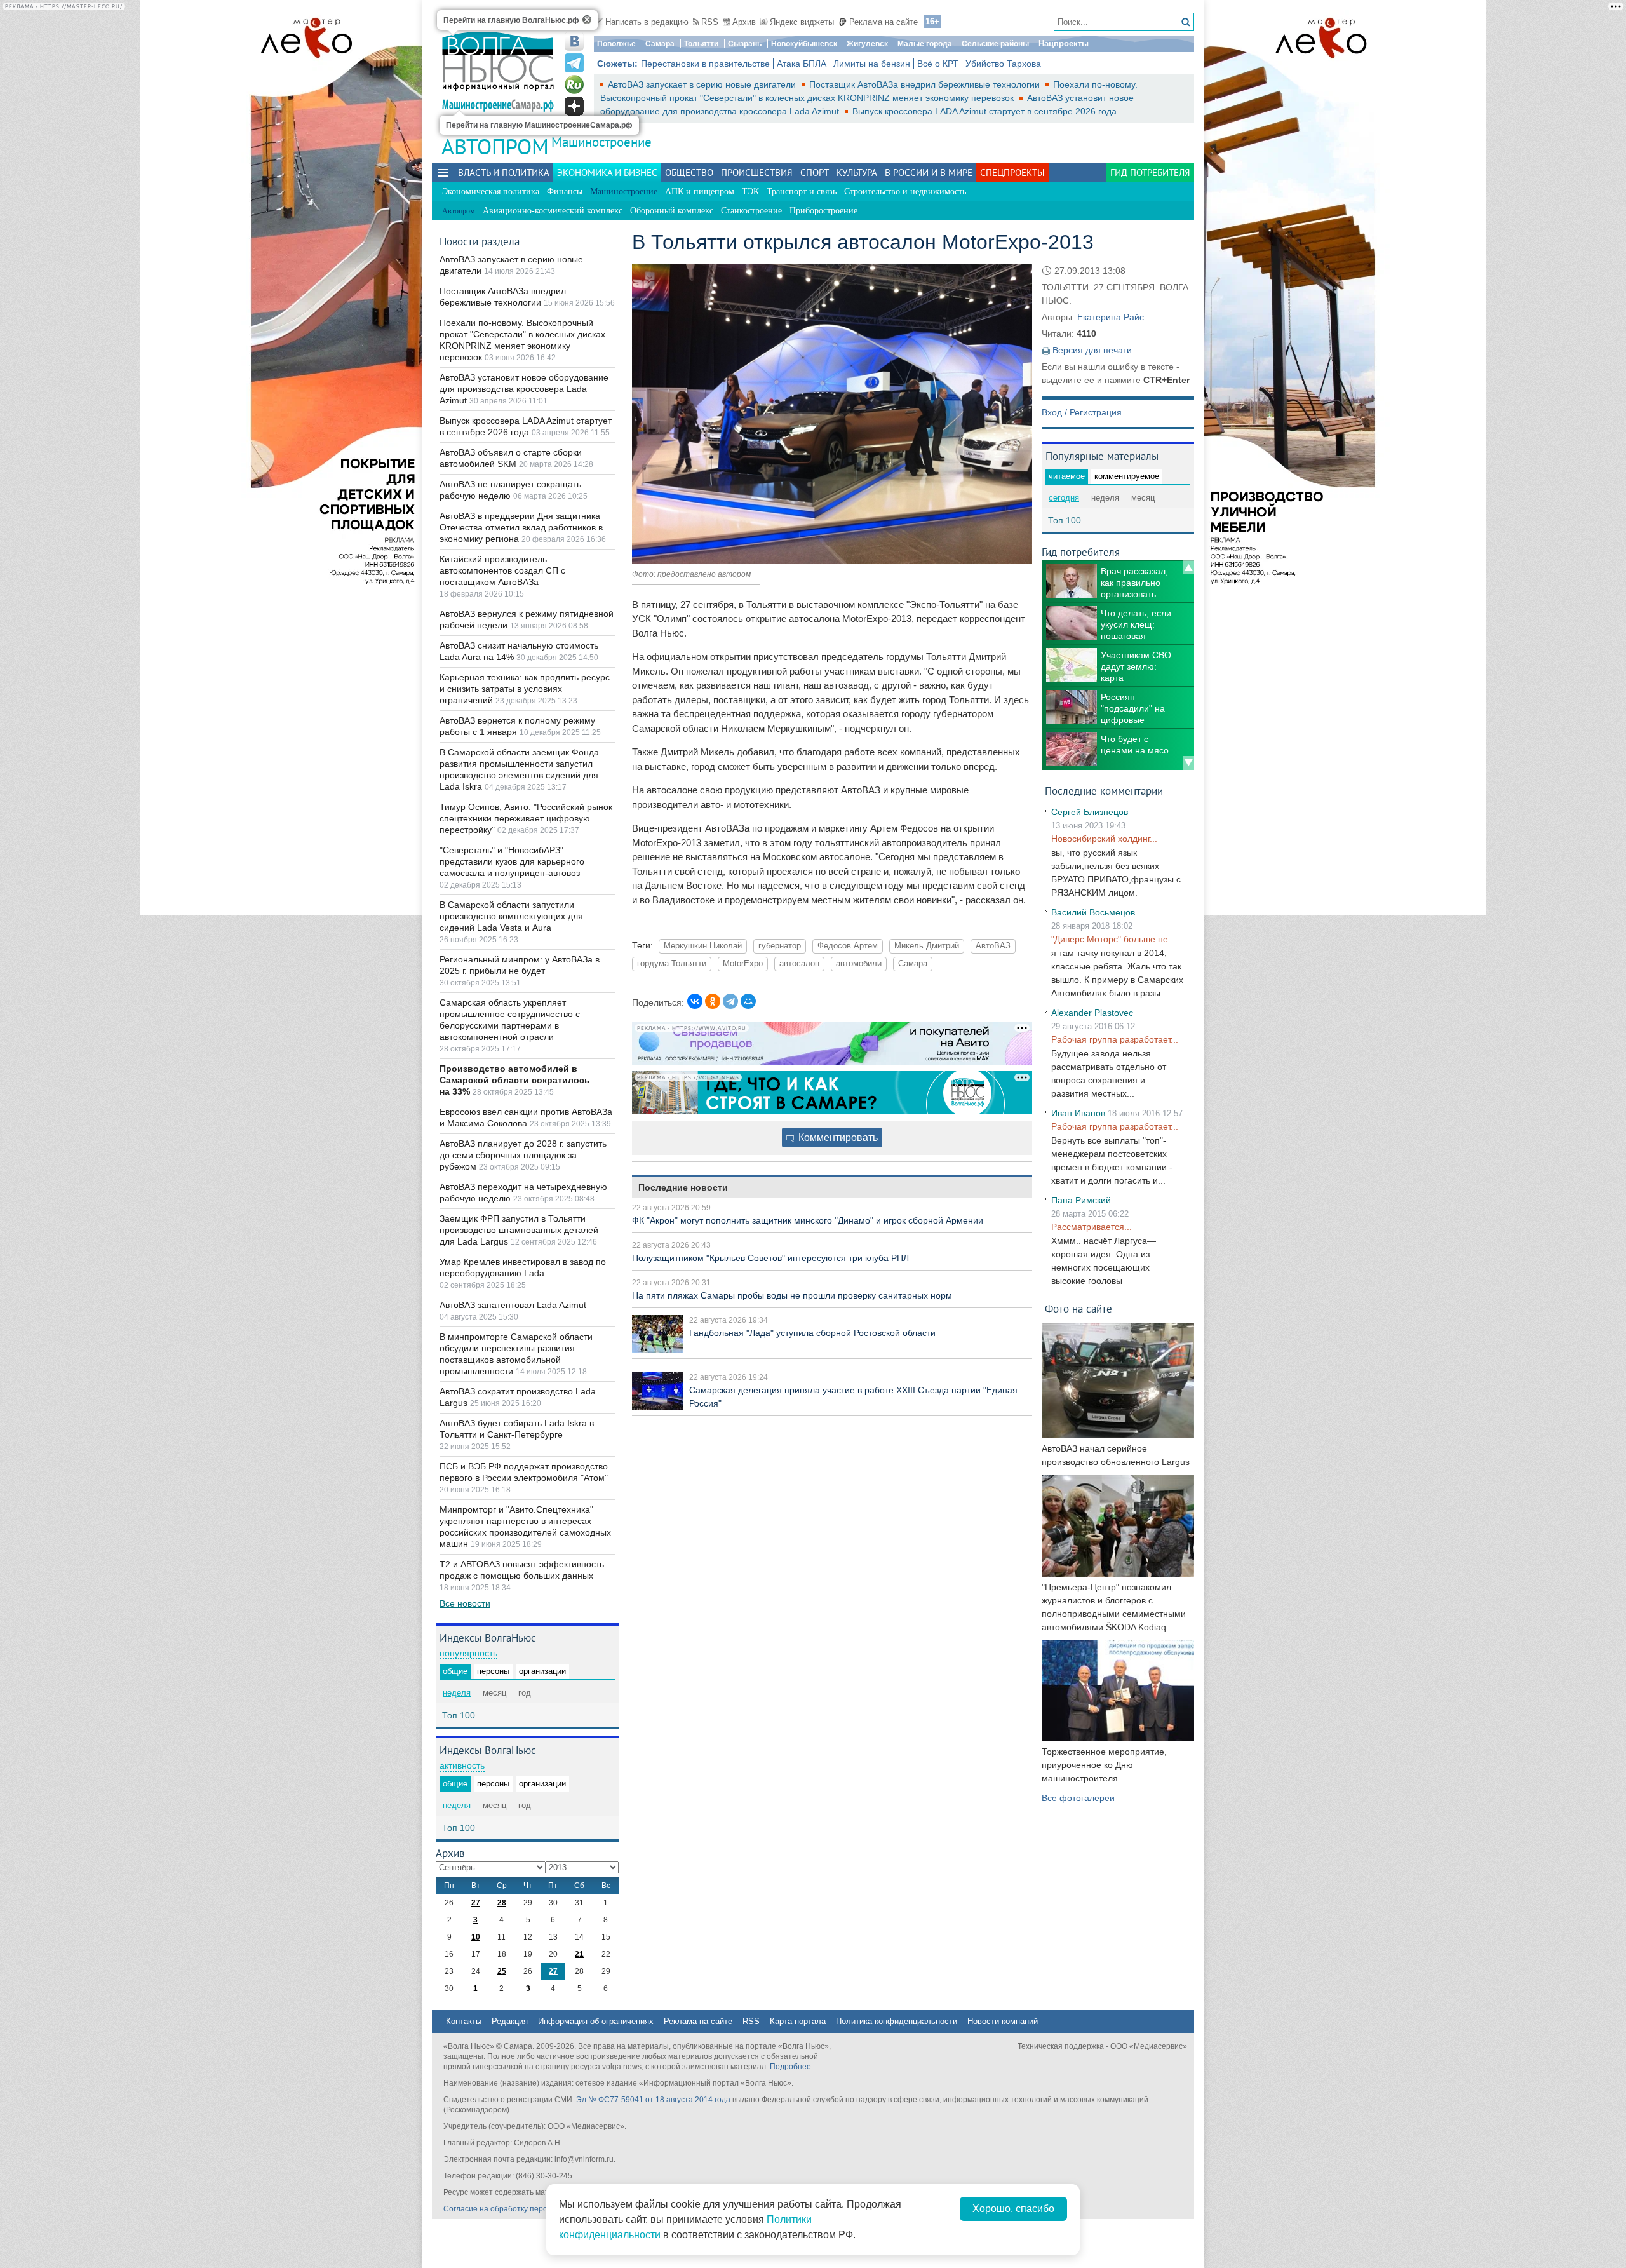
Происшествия (757, 172)
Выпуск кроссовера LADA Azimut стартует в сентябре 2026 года (984, 111)
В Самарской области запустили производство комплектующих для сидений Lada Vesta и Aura (511, 916)
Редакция (510, 2021)
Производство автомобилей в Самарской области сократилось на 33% (515, 1080)
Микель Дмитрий (927, 946)
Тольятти (701, 44)
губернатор (780, 946)
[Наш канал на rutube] (574, 84)
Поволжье (616, 44)
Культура (857, 172)
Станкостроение (751, 211)
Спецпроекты (1012, 172)
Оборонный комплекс (672, 211)
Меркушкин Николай (703, 946)
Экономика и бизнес (607, 172)
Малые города (925, 44)
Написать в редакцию (647, 22)
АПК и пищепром (700, 192)
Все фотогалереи (1078, 1798)
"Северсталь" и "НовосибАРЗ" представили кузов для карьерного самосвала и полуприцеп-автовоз (512, 861)
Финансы (565, 192)
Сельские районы (995, 44)
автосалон (799, 964)
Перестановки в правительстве (705, 64)
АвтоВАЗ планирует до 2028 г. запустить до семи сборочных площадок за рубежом (523, 1155)
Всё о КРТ (938, 64)
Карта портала (798, 2021)
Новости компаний (1003, 2021)
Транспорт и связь (802, 192)
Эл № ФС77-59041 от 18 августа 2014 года (653, 2100)
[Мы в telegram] (574, 63)
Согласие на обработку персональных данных (527, 2209)
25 (502, 1971)
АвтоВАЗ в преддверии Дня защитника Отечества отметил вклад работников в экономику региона (521, 527)
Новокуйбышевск (804, 44)
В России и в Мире (929, 172)
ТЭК (750, 192)
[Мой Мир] (748, 1001)
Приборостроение (823, 211)
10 (476, 1937)
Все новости (465, 1603)
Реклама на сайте (884, 22)
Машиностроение (601, 142)
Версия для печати (1092, 350)
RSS (710, 22)
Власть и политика (504, 172)
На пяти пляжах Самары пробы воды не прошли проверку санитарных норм (792, 1295)
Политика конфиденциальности (897, 2021)
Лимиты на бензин (872, 64)
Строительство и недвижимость (905, 192)
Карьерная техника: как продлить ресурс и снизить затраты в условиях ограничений (525, 689)
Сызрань (745, 44)
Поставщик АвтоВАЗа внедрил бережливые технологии (926, 84)
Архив (744, 22)
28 (502, 1903)
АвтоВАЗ (993, 946)
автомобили (859, 964)
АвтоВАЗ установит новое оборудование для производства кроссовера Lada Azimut (524, 389)
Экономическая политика (491, 192)
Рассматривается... (1092, 1227)
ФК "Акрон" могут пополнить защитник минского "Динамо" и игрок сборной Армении (808, 1220)
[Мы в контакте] (574, 41)
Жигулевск (867, 44)
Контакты (464, 2021)
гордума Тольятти (672, 964)
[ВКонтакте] (695, 1001)
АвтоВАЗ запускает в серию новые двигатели (703, 84)
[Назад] (1188, 567)
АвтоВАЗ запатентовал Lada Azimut (513, 1305)
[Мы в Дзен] (574, 106)
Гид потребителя (1150, 172)
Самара (660, 44)
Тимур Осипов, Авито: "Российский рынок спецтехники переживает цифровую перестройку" (526, 818)
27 (476, 1903)
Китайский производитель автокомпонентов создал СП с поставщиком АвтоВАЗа (502, 570)
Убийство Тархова (1003, 64)
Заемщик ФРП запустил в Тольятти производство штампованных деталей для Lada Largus (519, 1230)
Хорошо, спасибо (1013, 2209)
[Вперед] (1188, 763)
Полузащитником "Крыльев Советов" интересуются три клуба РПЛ (770, 1258)
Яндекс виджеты (802, 22)
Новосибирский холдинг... (1104, 839)
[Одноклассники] (713, 1001)
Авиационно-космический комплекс (553, 211)
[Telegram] (730, 1001)
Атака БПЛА (802, 64)
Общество (689, 172)
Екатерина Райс (1111, 317)
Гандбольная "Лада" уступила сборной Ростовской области (812, 1333)
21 (579, 1954)
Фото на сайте (1078, 1308)
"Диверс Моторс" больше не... (1113, 939)
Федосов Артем (848, 946)
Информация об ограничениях (596, 2021)
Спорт (815, 172)
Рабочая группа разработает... (1115, 1039)
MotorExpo (743, 964)
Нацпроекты (1064, 44)
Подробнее (790, 2067)
